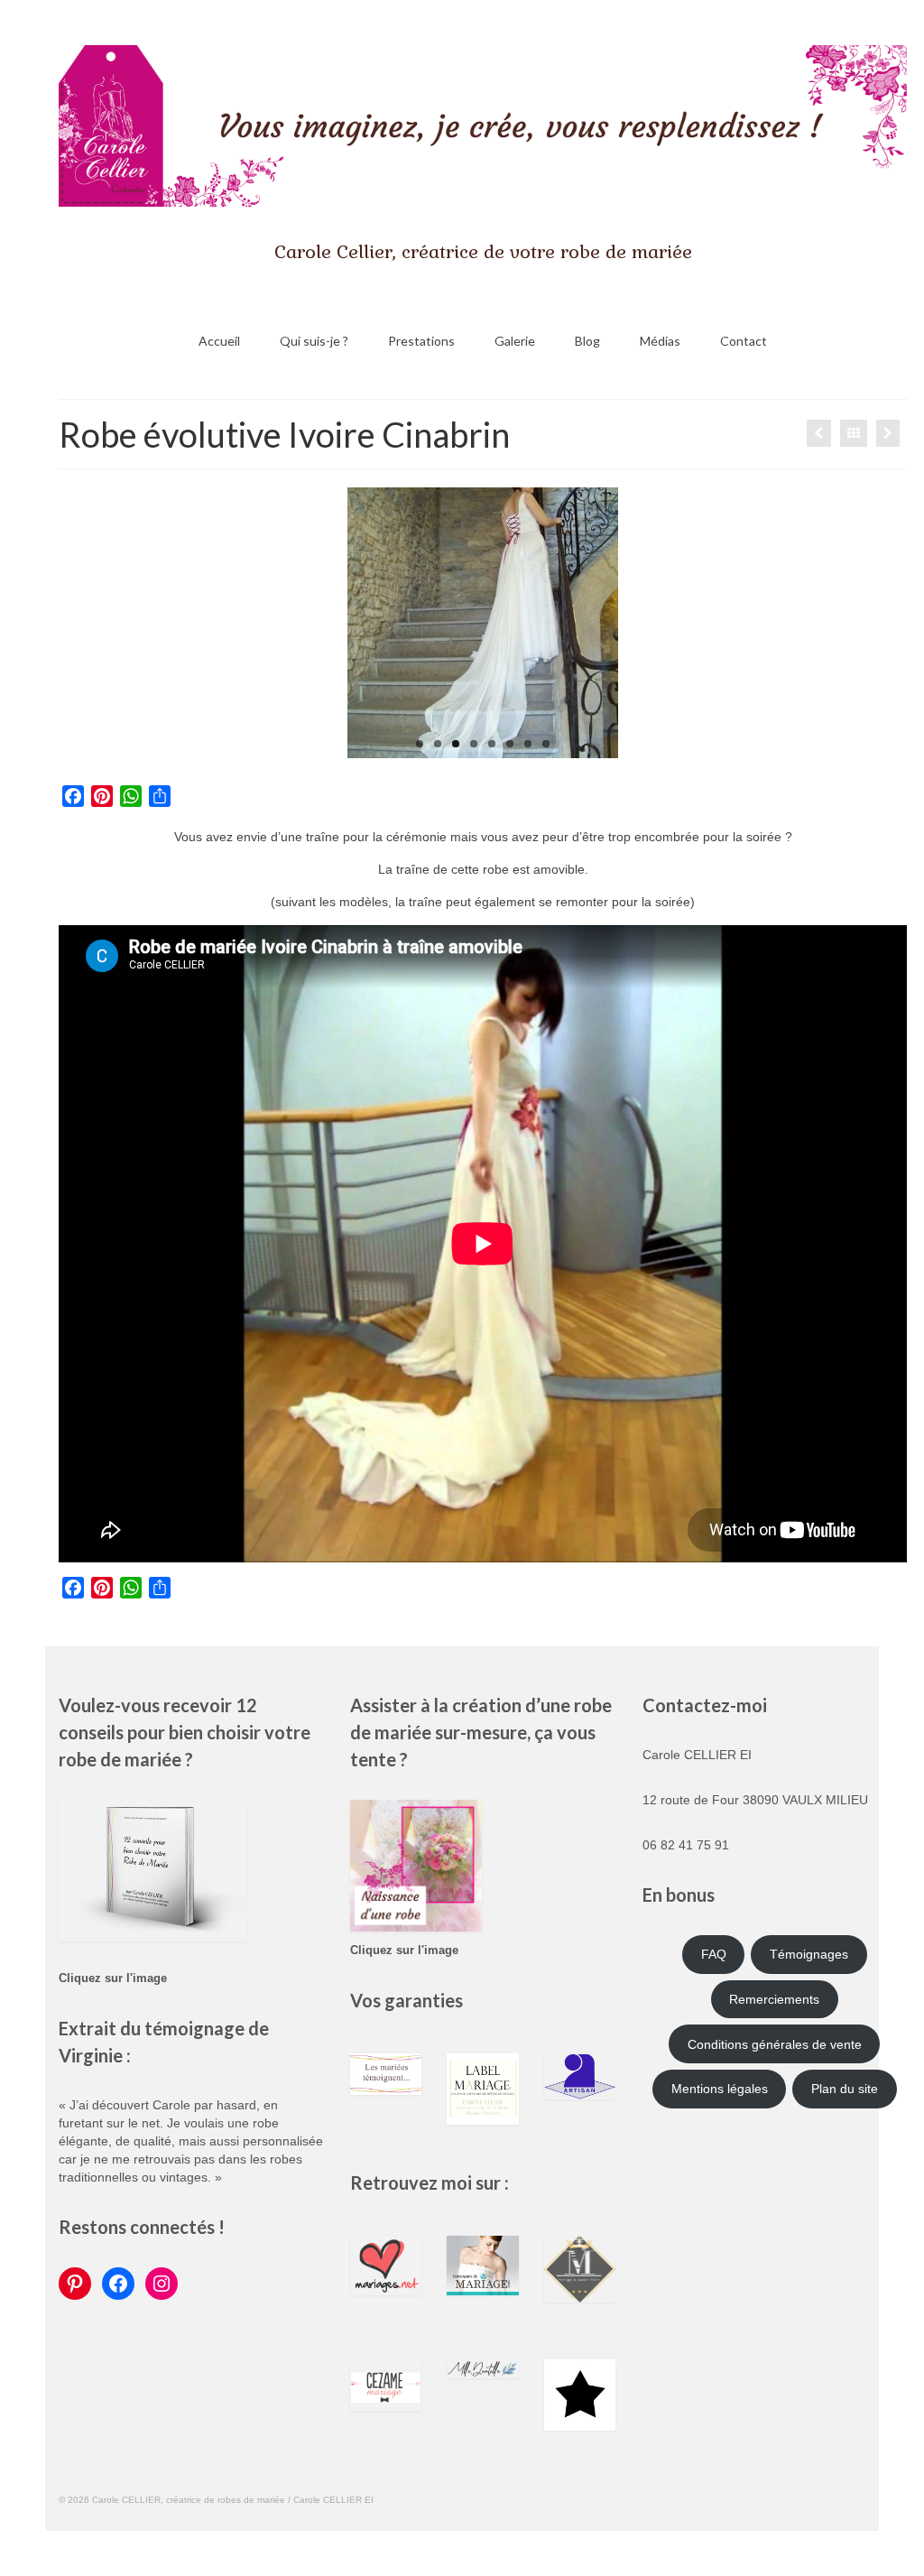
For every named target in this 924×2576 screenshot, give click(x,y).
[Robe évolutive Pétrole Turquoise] (819, 433)
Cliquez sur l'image (113, 1978)
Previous (332, 623)
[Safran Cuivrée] (888, 433)
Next (634, 623)
